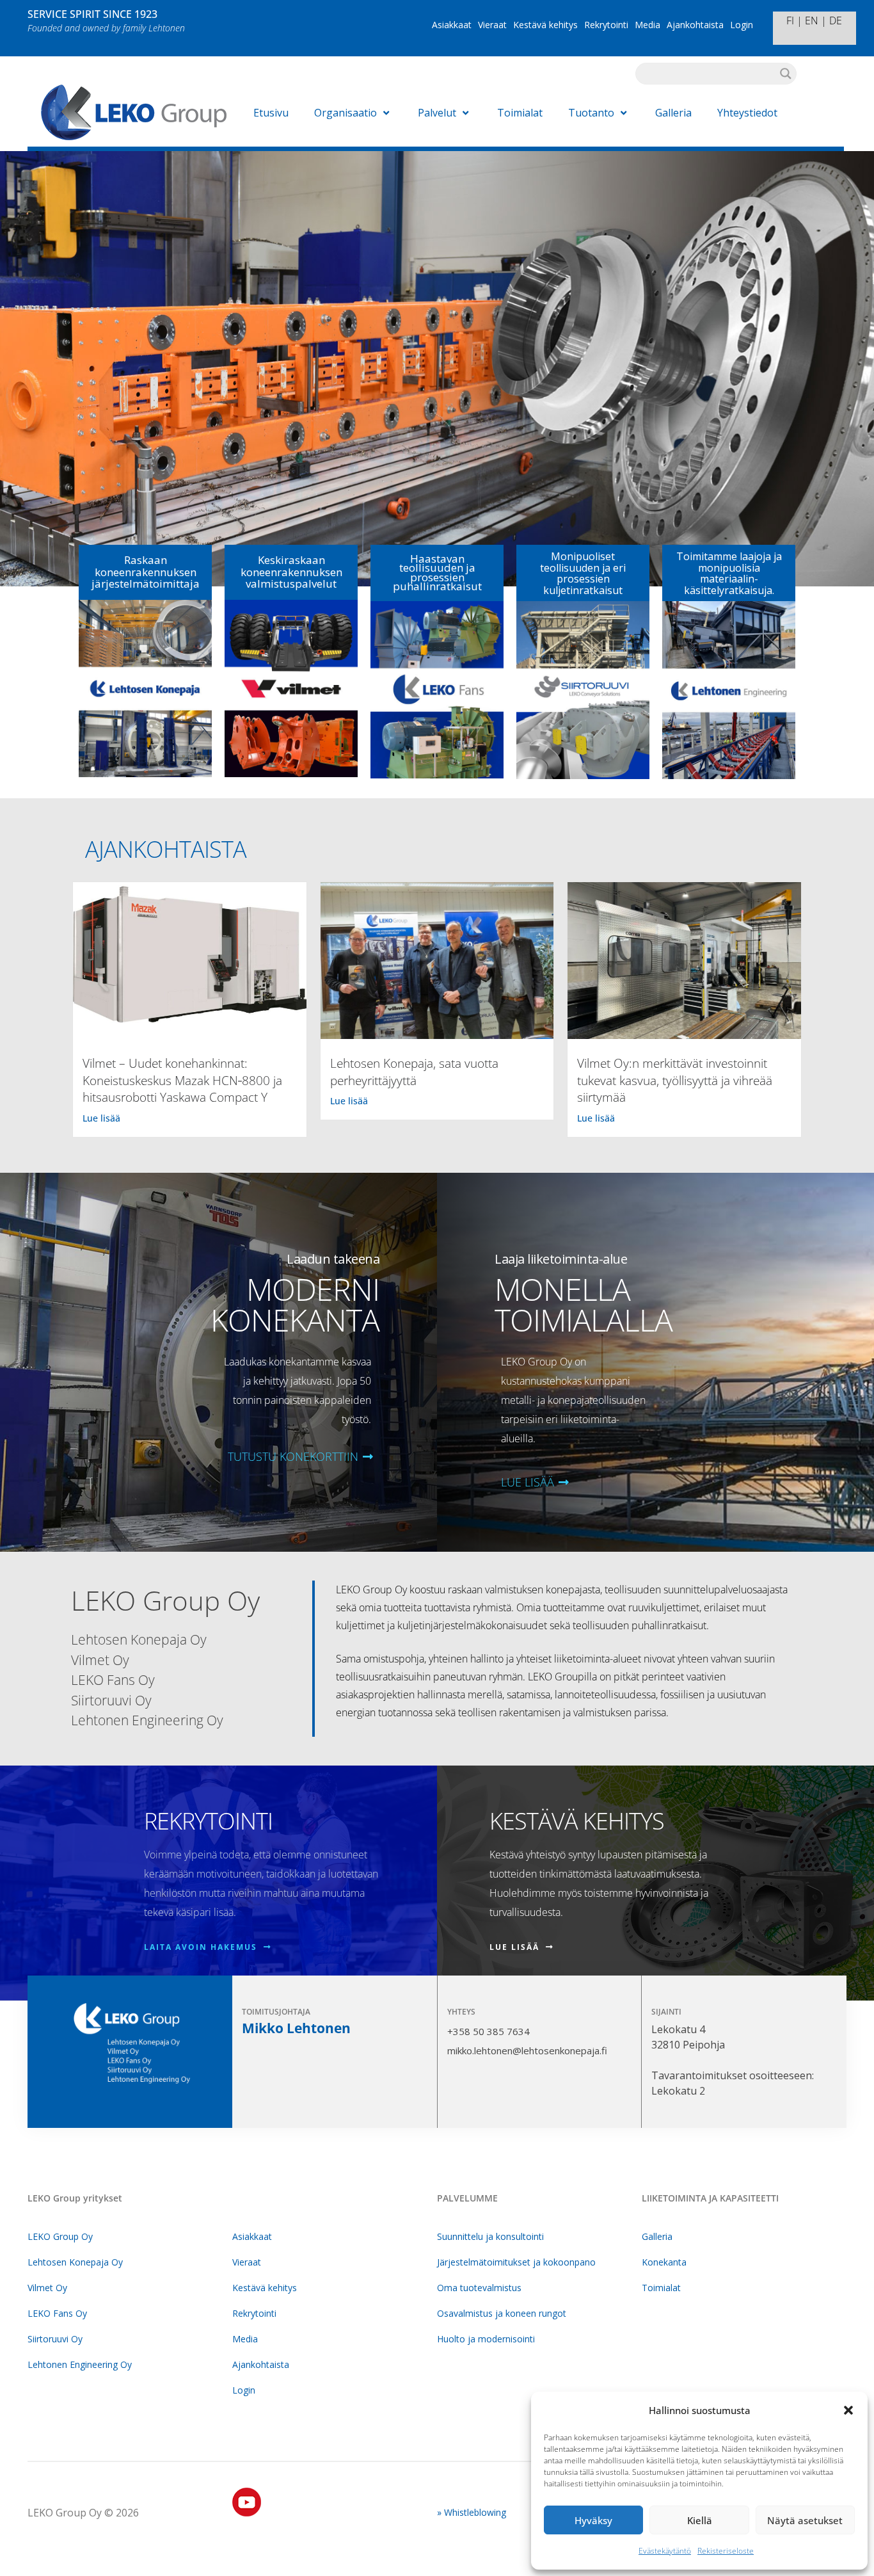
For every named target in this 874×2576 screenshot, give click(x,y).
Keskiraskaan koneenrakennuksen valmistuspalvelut (291, 572)
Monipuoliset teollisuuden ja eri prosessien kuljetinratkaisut (583, 573)
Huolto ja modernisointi (486, 2339)
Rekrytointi (606, 25)
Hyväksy (593, 2520)
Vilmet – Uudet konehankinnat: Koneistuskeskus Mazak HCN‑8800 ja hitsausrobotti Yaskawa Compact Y (182, 1080)
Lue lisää (101, 1118)
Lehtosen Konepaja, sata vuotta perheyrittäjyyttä (414, 1072)
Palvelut (437, 113)
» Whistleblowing (472, 2512)
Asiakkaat (452, 25)
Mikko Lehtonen (296, 2028)
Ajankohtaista (695, 25)
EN (812, 20)
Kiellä (700, 2520)
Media (648, 25)
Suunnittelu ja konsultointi (490, 2236)
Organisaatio (346, 113)
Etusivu (271, 113)
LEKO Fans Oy (57, 2313)
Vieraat (492, 25)
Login (742, 25)
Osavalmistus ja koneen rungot (502, 2313)
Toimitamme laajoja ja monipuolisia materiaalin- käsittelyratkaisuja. (729, 573)
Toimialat (520, 113)
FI (790, 20)
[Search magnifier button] (786, 74)
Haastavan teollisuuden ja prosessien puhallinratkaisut (437, 572)
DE (836, 20)
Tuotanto (591, 113)
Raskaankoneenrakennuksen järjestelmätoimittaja (146, 572)
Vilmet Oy (47, 2288)
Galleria (673, 113)
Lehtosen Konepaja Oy (75, 2262)
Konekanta (664, 2262)
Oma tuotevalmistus (479, 2288)
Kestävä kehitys (545, 25)
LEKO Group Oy (60, 2236)
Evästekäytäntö (665, 2551)
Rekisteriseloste (726, 2551)
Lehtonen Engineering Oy (80, 2364)
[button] (848, 2410)
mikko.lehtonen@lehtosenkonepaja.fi (527, 2050)
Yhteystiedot (747, 113)
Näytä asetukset (805, 2520)
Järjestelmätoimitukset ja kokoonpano (516, 2262)
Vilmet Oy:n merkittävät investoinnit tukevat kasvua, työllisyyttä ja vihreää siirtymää (675, 1080)
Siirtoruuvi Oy (55, 2339)
